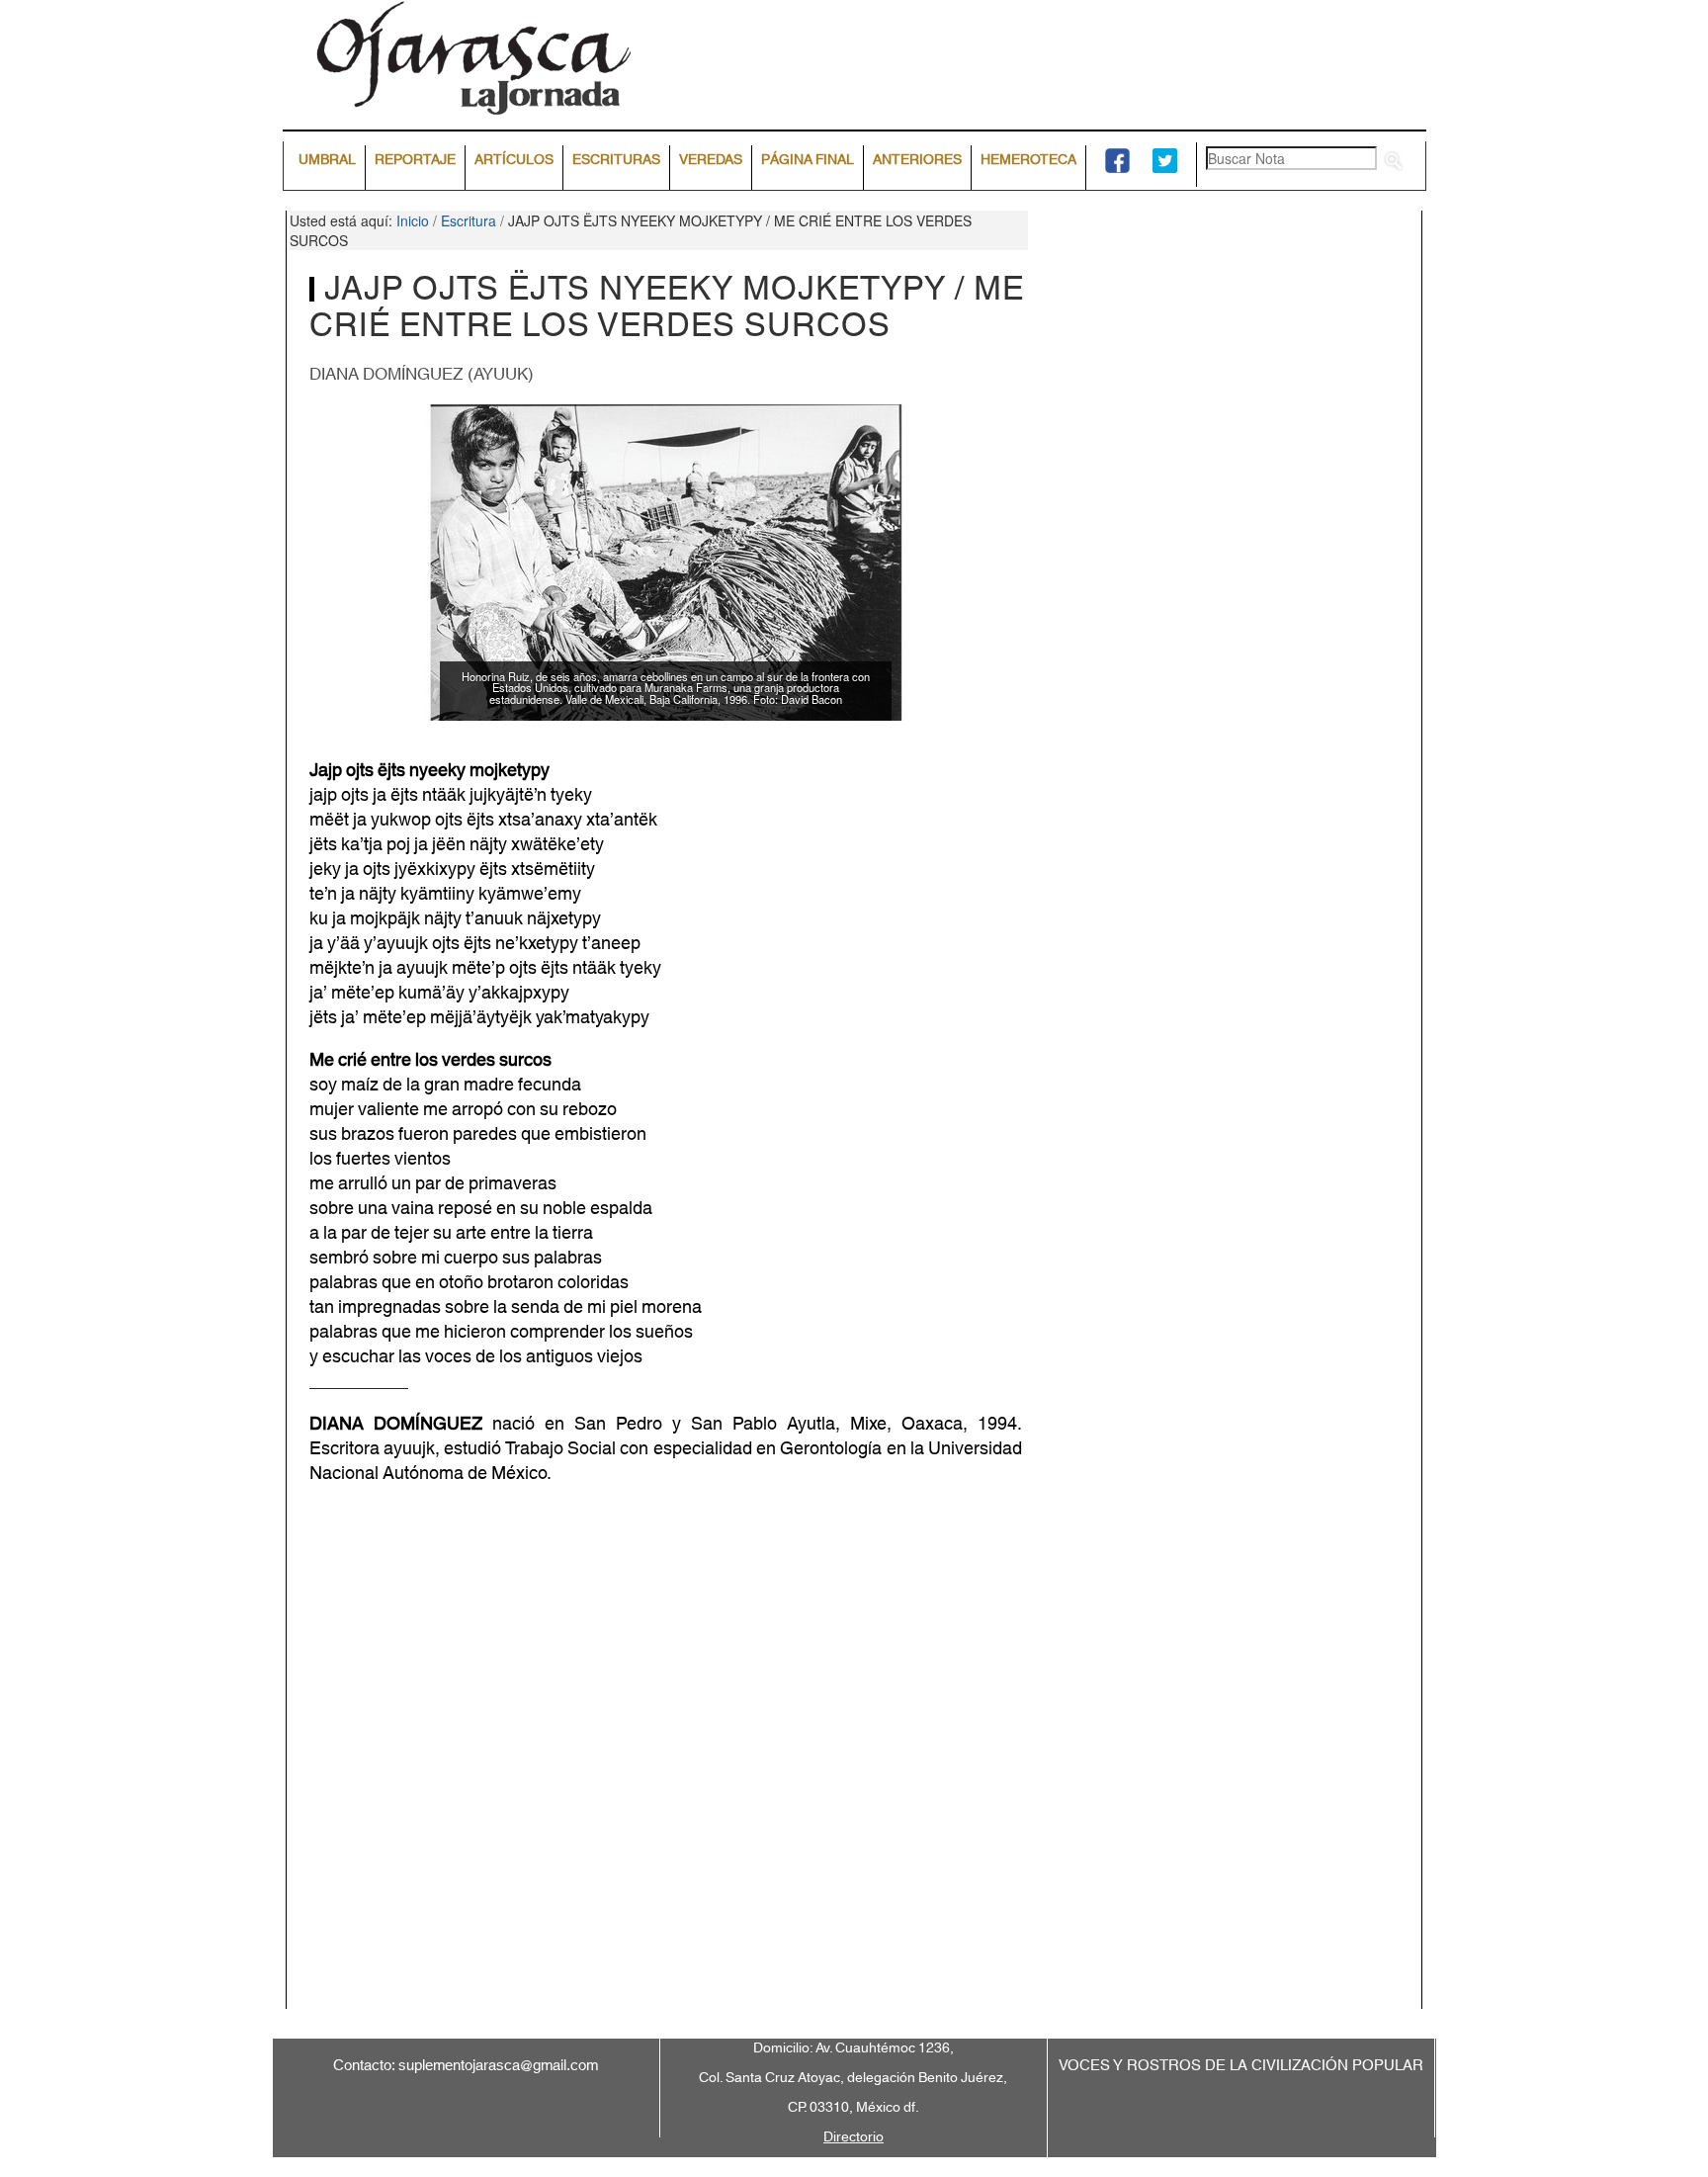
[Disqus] (854, 1762)
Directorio (854, 2137)
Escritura (469, 220)
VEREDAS (711, 160)
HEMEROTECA (1028, 160)
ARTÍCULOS (514, 160)
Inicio (413, 220)
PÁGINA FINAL (808, 160)
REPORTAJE (415, 160)
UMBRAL (327, 160)
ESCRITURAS (616, 160)
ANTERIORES (917, 160)
